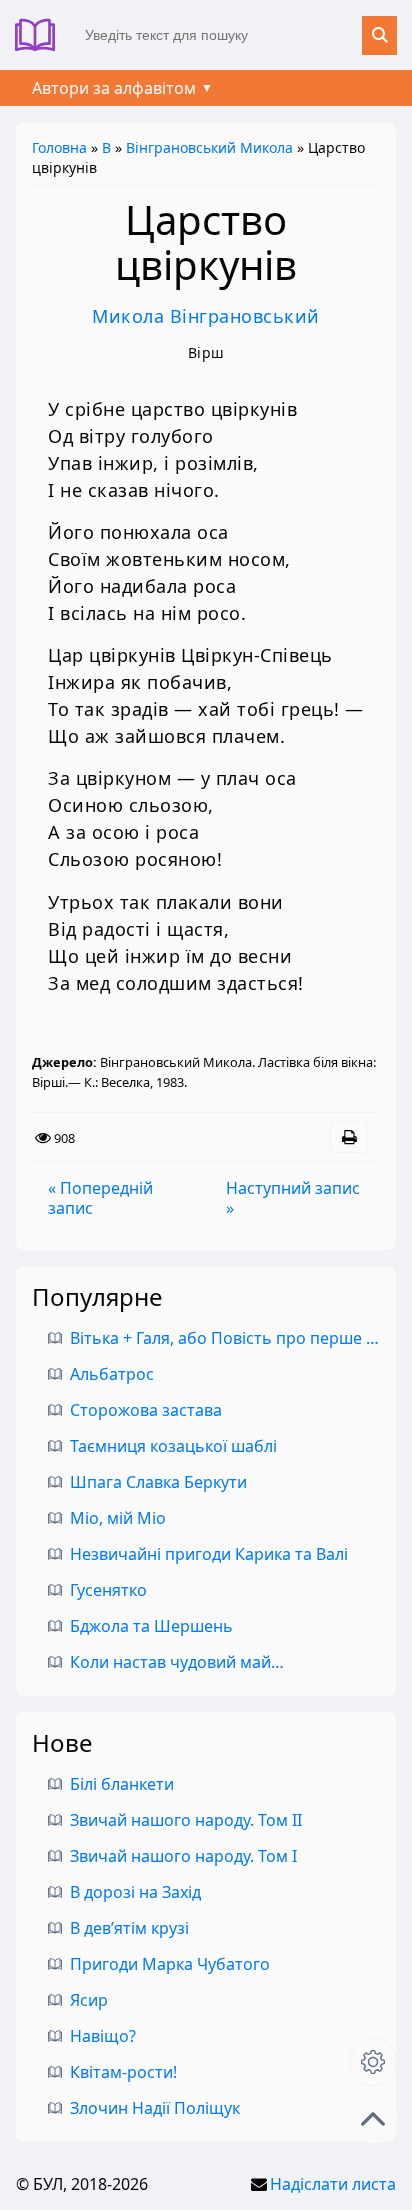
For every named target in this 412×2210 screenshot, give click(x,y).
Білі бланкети (122, 1784)
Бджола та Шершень (151, 1626)
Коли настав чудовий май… (177, 1662)
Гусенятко (108, 1590)
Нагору (373, 2119)
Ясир (89, 2000)
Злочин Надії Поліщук (155, 2108)
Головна (59, 147)
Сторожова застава (146, 1410)
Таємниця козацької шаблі (173, 1446)
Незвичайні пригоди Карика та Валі (209, 1554)
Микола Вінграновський (206, 316)
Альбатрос (112, 1374)
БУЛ (42, 35)
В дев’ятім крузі (129, 1928)
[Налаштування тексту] (373, 2062)
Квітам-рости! (123, 2072)
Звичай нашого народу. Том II (186, 1820)
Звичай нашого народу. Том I (183, 1856)
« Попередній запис (100, 1198)
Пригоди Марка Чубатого (170, 1964)
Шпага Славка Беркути (158, 1482)
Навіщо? (103, 2036)
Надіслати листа (333, 2184)
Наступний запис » (293, 1198)
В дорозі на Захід (135, 1892)
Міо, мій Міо (118, 1518)
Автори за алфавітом (114, 88)
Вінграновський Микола (209, 147)
